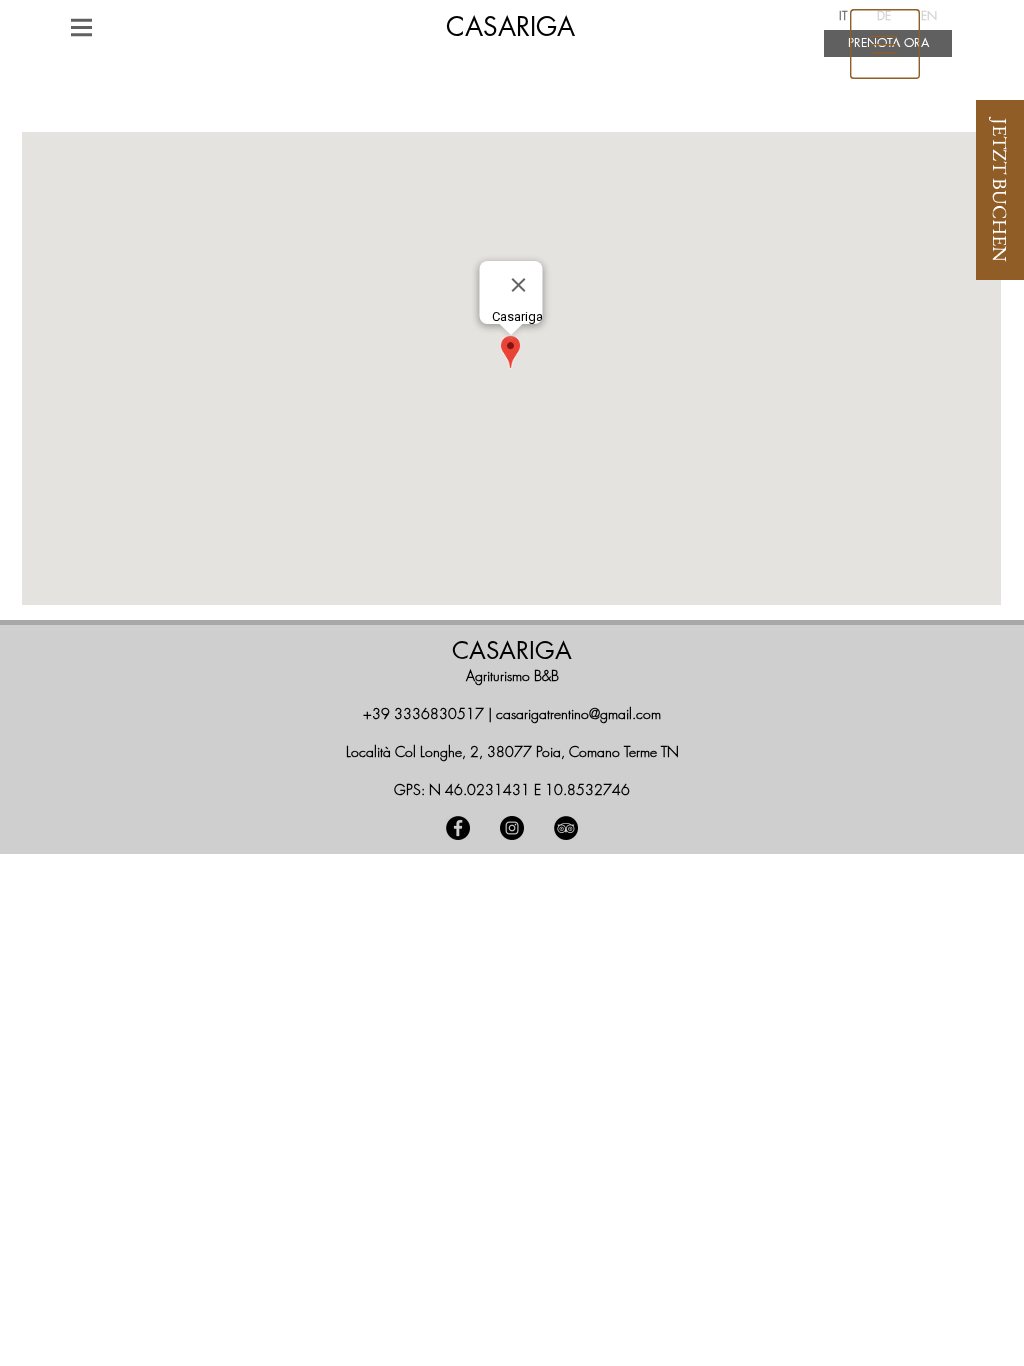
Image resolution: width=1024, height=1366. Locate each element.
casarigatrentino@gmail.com (578, 713)
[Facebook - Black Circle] (458, 828)
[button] (81, 27)
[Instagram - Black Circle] (512, 828)
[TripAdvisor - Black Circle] (566, 828)
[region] (885, 44)
